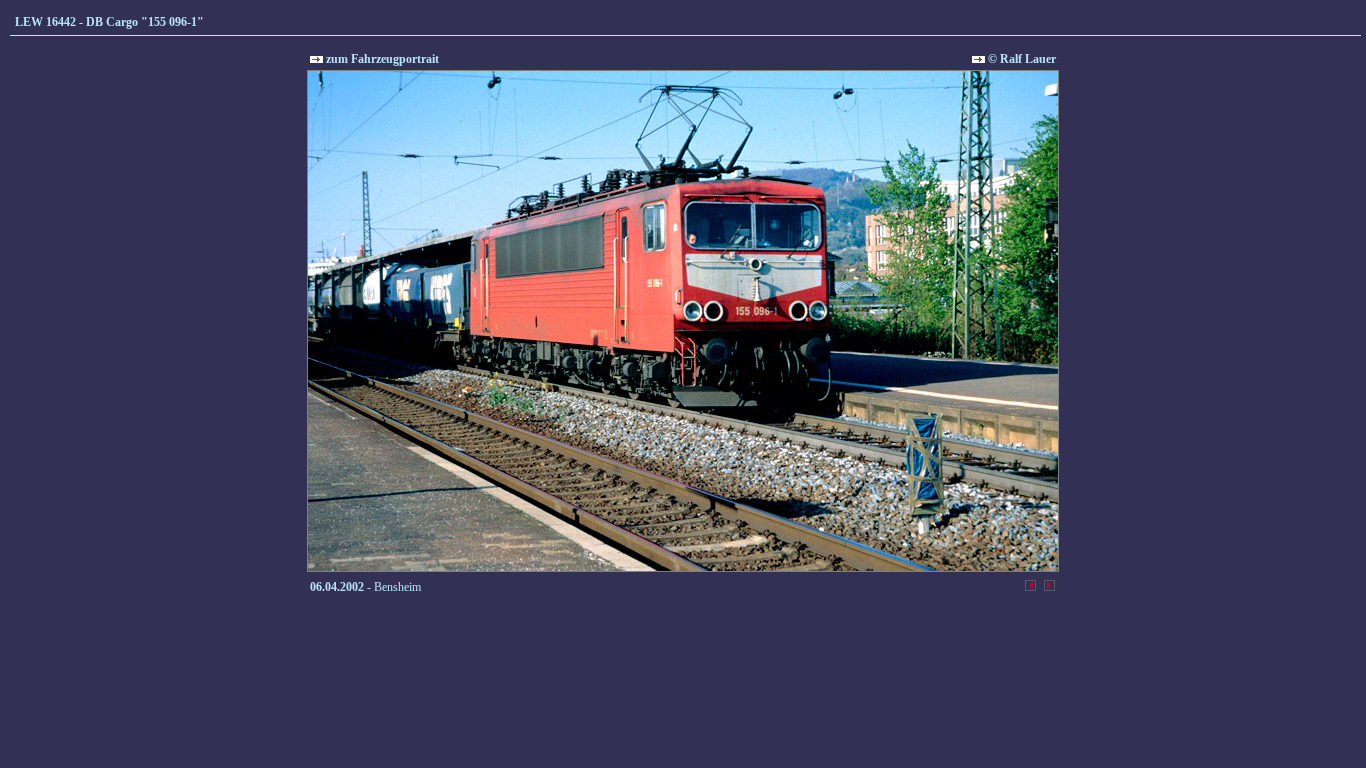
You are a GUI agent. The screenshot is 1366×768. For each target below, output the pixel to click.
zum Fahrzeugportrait (381, 59)
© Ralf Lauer (1020, 59)
